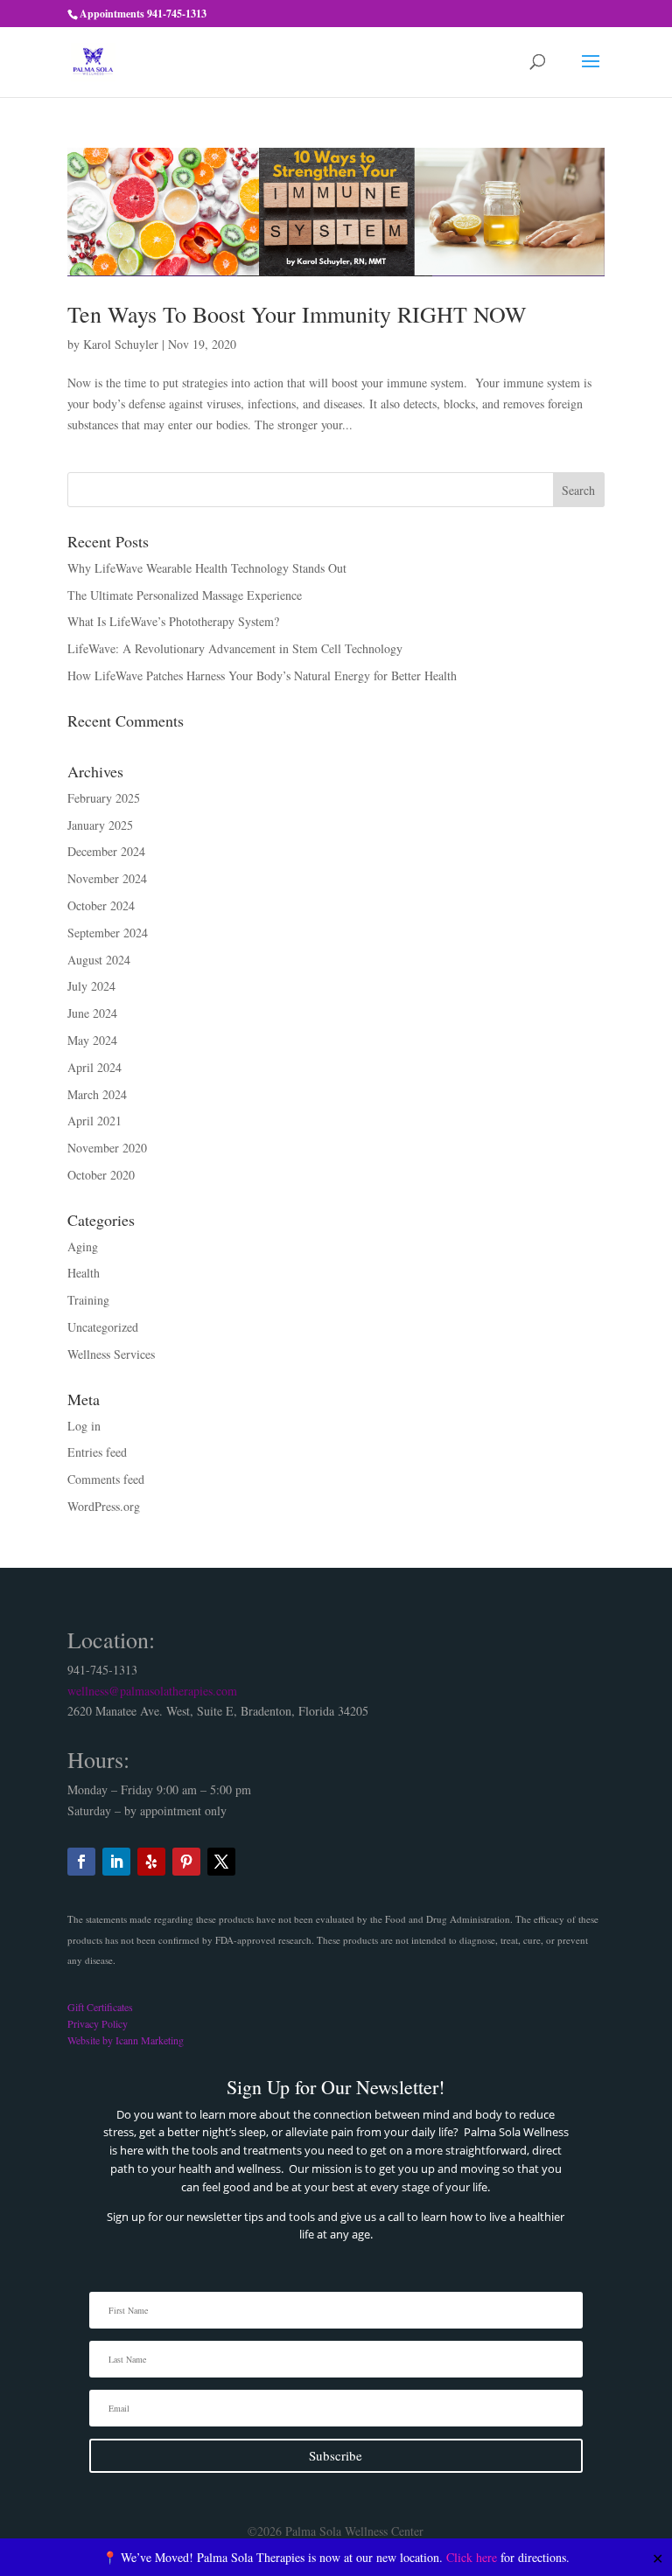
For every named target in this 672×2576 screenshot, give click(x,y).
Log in (84, 1426)
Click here (472, 2557)
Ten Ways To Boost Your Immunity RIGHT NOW (297, 314)
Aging (83, 1246)
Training (88, 1300)
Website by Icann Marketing (126, 2040)
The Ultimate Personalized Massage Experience (185, 595)
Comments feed (106, 1479)
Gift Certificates (100, 2007)
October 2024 (101, 905)
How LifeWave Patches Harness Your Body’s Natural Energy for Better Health (262, 675)
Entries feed (97, 1452)
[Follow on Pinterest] (186, 1862)
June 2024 (92, 1013)
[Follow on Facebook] (81, 1862)
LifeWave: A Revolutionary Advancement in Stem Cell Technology (235, 648)
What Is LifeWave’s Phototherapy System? (173, 621)
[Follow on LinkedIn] (116, 1862)
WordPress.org (104, 1506)
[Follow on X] (221, 1862)
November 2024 (107, 878)
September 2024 (108, 933)
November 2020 (107, 1148)
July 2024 (91, 986)
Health (84, 1273)
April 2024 (94, 1067)
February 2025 (104, 798)
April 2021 (94, 1121)
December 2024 (106, 851)
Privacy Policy (98, 2023)
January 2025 (100, 825)
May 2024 (92, 1040)
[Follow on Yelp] (151, 1862)
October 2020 (101, 1175)
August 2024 (99, 960)
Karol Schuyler (121, 344)
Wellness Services (111, 1354)
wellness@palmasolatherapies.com (152, 1691)
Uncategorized (103, 1327)
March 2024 (97, 1094)
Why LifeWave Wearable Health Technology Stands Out (207, 568)
